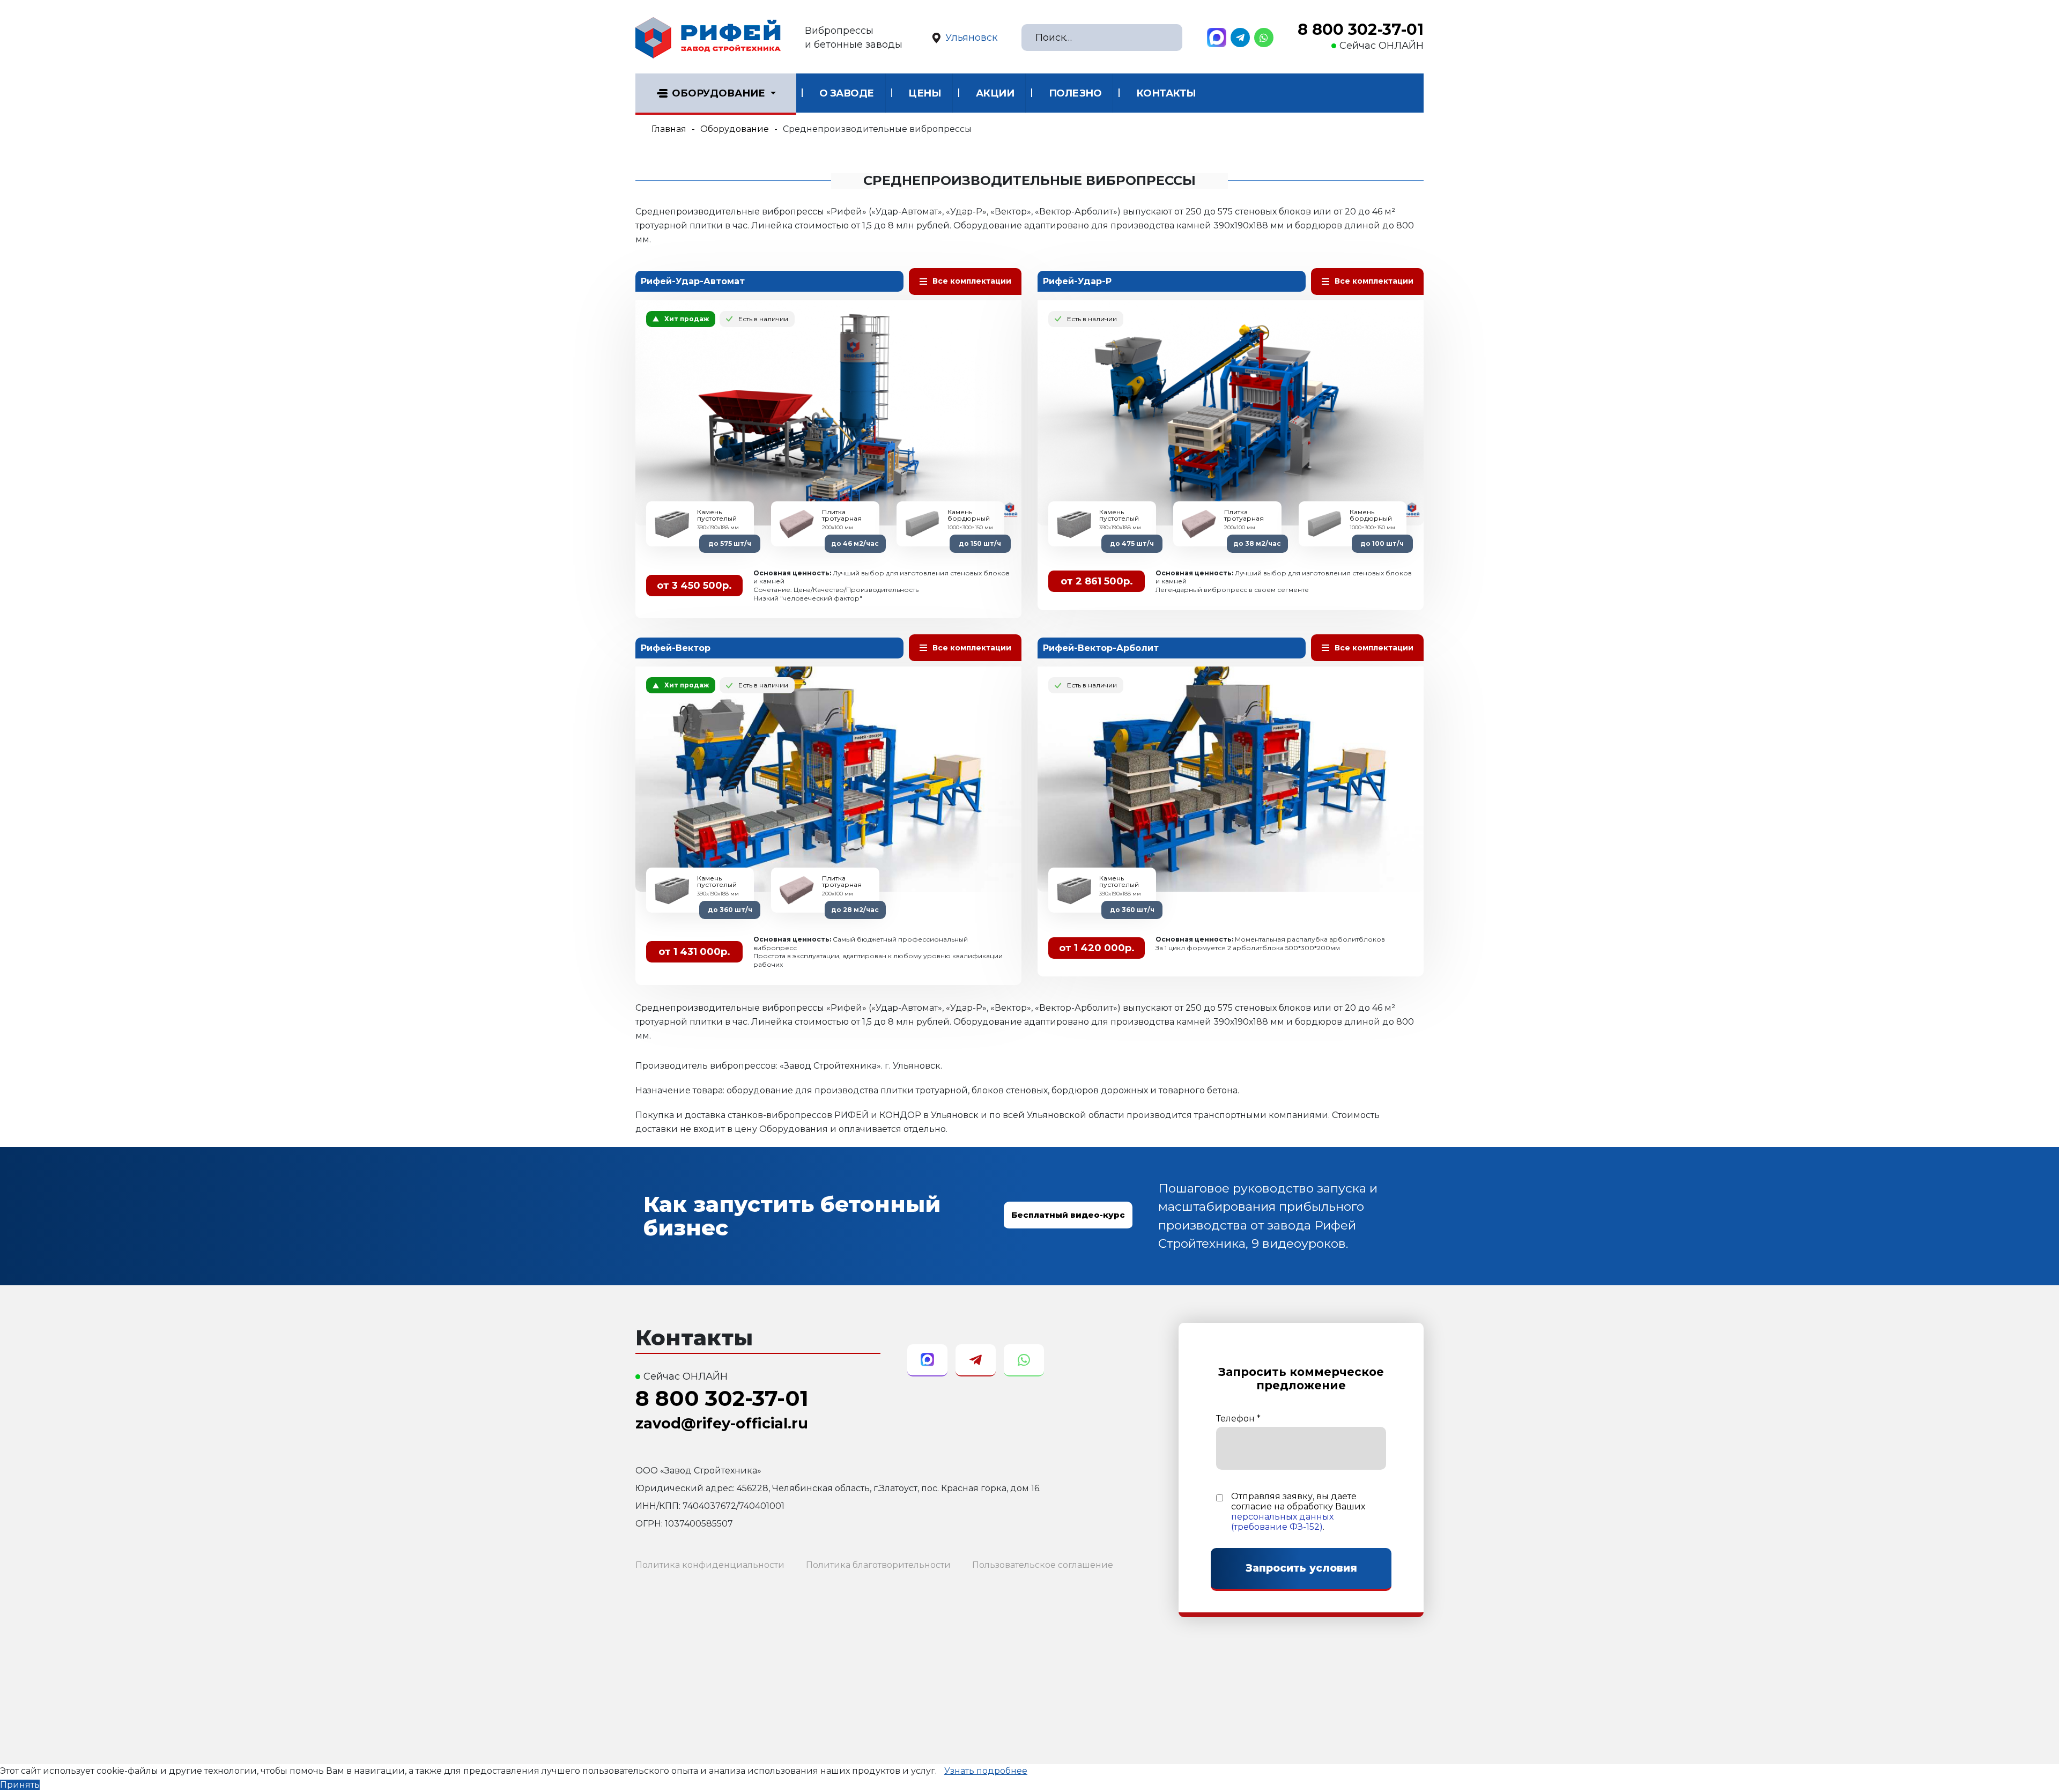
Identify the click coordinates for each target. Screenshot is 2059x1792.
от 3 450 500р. (694, 586)
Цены (925, 93)
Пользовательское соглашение (1043, 1565)
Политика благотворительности (878, 1565)
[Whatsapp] (1264, 38)
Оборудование (719, 93)
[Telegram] (1240, 38)
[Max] (1217, 38)
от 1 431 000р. (694, 952)
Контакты (1166, 93)
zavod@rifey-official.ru (722, 1423)
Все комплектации (972, 281)
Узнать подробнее (986, 1771)
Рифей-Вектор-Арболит (1101, 648)
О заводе (847, 93)
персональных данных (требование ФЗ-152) (1282, 1522)
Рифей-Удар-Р (1077, 281)
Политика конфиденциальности (710, 1565)
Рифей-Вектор (676, 648)
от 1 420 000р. (1097, 948)
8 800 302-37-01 (1361, 29)
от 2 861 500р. (1097, 581)
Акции (995, 93)
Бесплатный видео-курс (1068, 1215)
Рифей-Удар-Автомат (693, 281)
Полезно (1075, 93)
